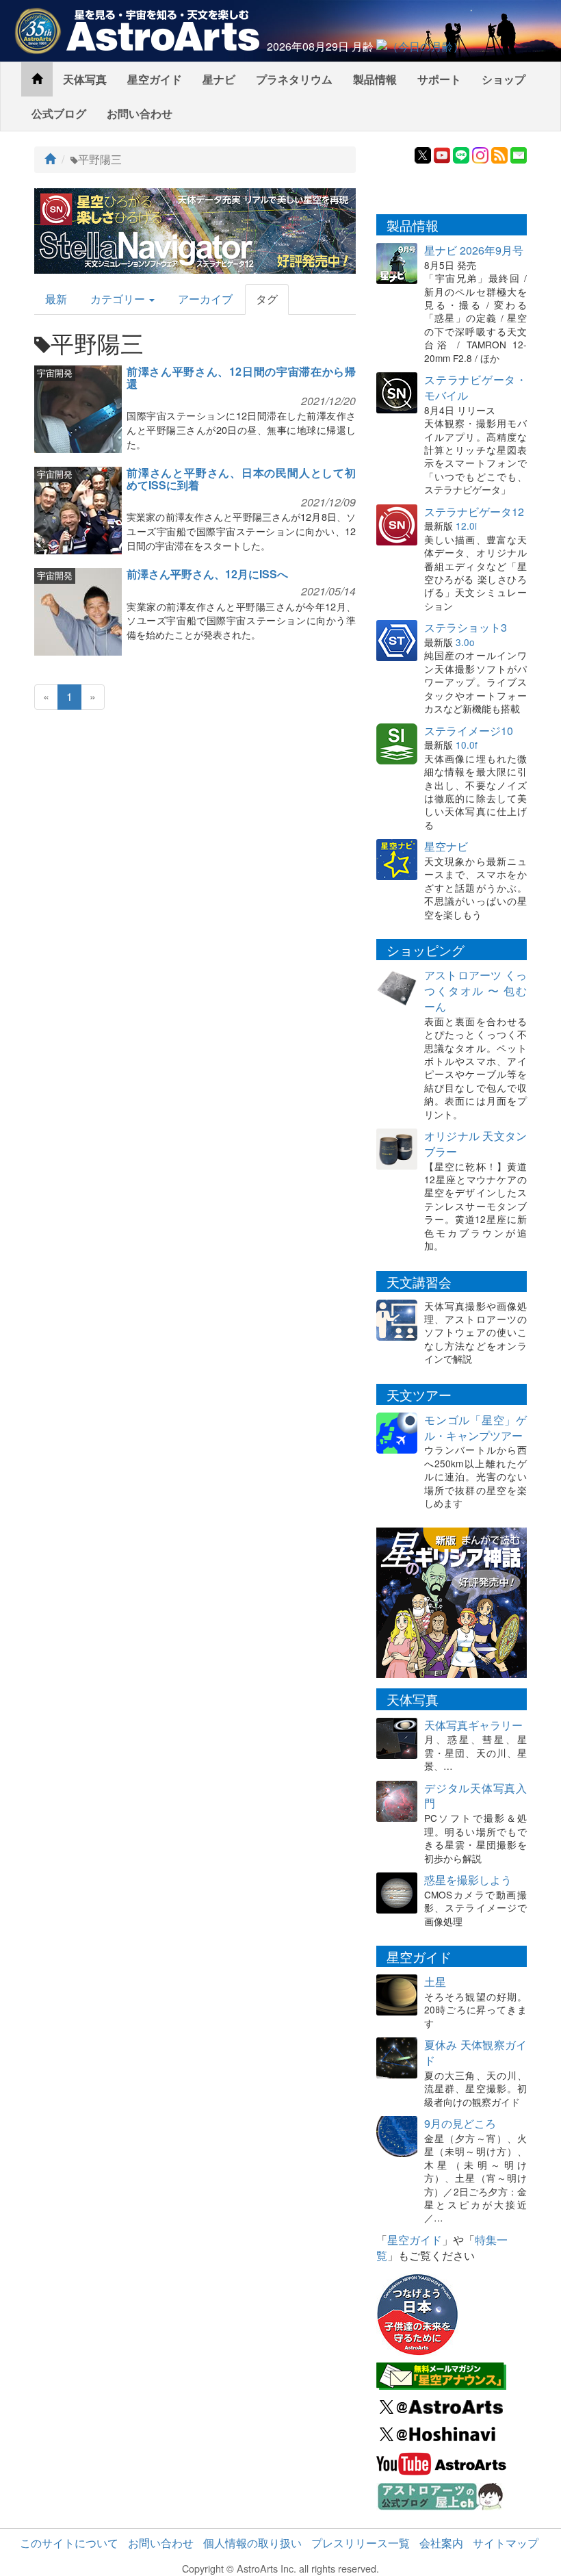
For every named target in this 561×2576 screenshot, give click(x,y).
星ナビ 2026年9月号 (474, 250)
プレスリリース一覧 (361, 2543)
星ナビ (219, 79)
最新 (56, 299)
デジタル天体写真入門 (475, 1796)
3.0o (465, 642)
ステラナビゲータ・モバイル (475, 387)
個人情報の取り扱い (252, 2543)
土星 (435, 1982)
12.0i (466, 526)
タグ (267, 299)
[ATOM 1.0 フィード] (499, 154)
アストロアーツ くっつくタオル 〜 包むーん (475, 991)
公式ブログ (59, 113)
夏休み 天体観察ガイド (475, 2052)
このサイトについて (69, 2543)
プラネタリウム (294, 79)
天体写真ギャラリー (473, 1725)
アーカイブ (205, 299)
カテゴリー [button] (119, 299)
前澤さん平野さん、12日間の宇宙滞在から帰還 (241, 377)
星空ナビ (446, 846)
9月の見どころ (460, 2123)
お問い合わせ (140, 113)
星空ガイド (155, 79)
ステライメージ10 (469, 731)
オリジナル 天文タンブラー (475, 1144)
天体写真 (85, 79)
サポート (439, 79)
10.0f (467, 745)
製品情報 (375, 79)
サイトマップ (506, 2543)
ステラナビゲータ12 (474, 512)
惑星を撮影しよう (468, 1880)
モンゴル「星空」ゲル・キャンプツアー (475, 1428)
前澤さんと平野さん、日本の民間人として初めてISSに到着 (241, 479)
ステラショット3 (466, 627)
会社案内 (441, 2543)
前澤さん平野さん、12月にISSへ (207, 574)
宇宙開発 (55, 373)
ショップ (504, 79)
